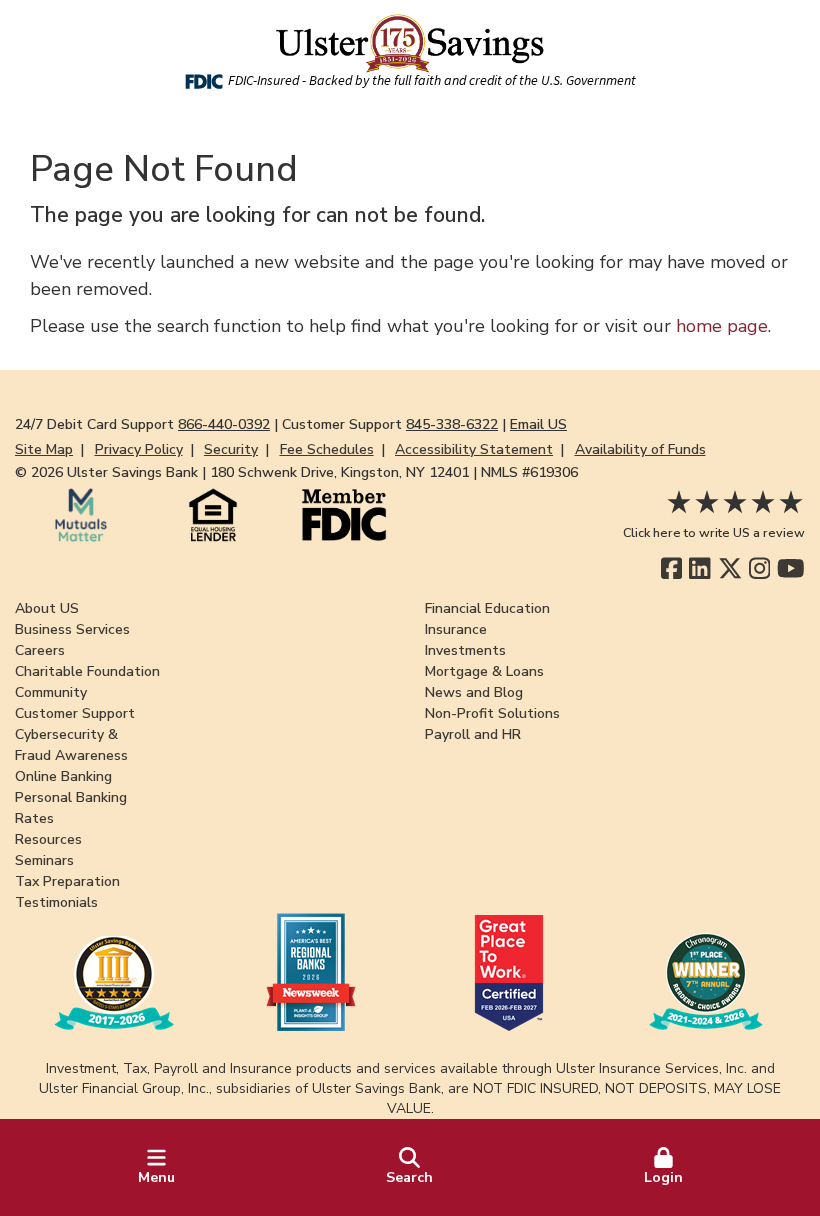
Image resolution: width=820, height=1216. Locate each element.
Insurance (456, 629)
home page (722, 326)
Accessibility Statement (474, 449)
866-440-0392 (224, 424)
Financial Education (487, 608)
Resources (48, 839)
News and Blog (474, 692)
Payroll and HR (473, 734)
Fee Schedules (327, 449)
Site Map (44, 449)
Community (51, 692)
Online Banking (63, 776)
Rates (34, 818)
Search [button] (409, 1177)
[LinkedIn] (699, 568)
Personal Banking (71, 797)
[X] (730, 568)
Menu (156, 1177)
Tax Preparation (67, 881)
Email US (538, 424)
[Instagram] (759, 568)
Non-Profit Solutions (492, 713)
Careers (40, 650)
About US (47, 608)
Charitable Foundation (87, 671)
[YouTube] (791, 568)
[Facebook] (671, 568)
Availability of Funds (640, 449)
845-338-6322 (452, 424)
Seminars (44, 860)
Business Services (72, 629)
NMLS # (529, 472)
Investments (465, 650)
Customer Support (75, 713)
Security (231, 449)
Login (663, 1177)
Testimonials (56, 902)
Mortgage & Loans (484, 671)
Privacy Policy (139, 449)
